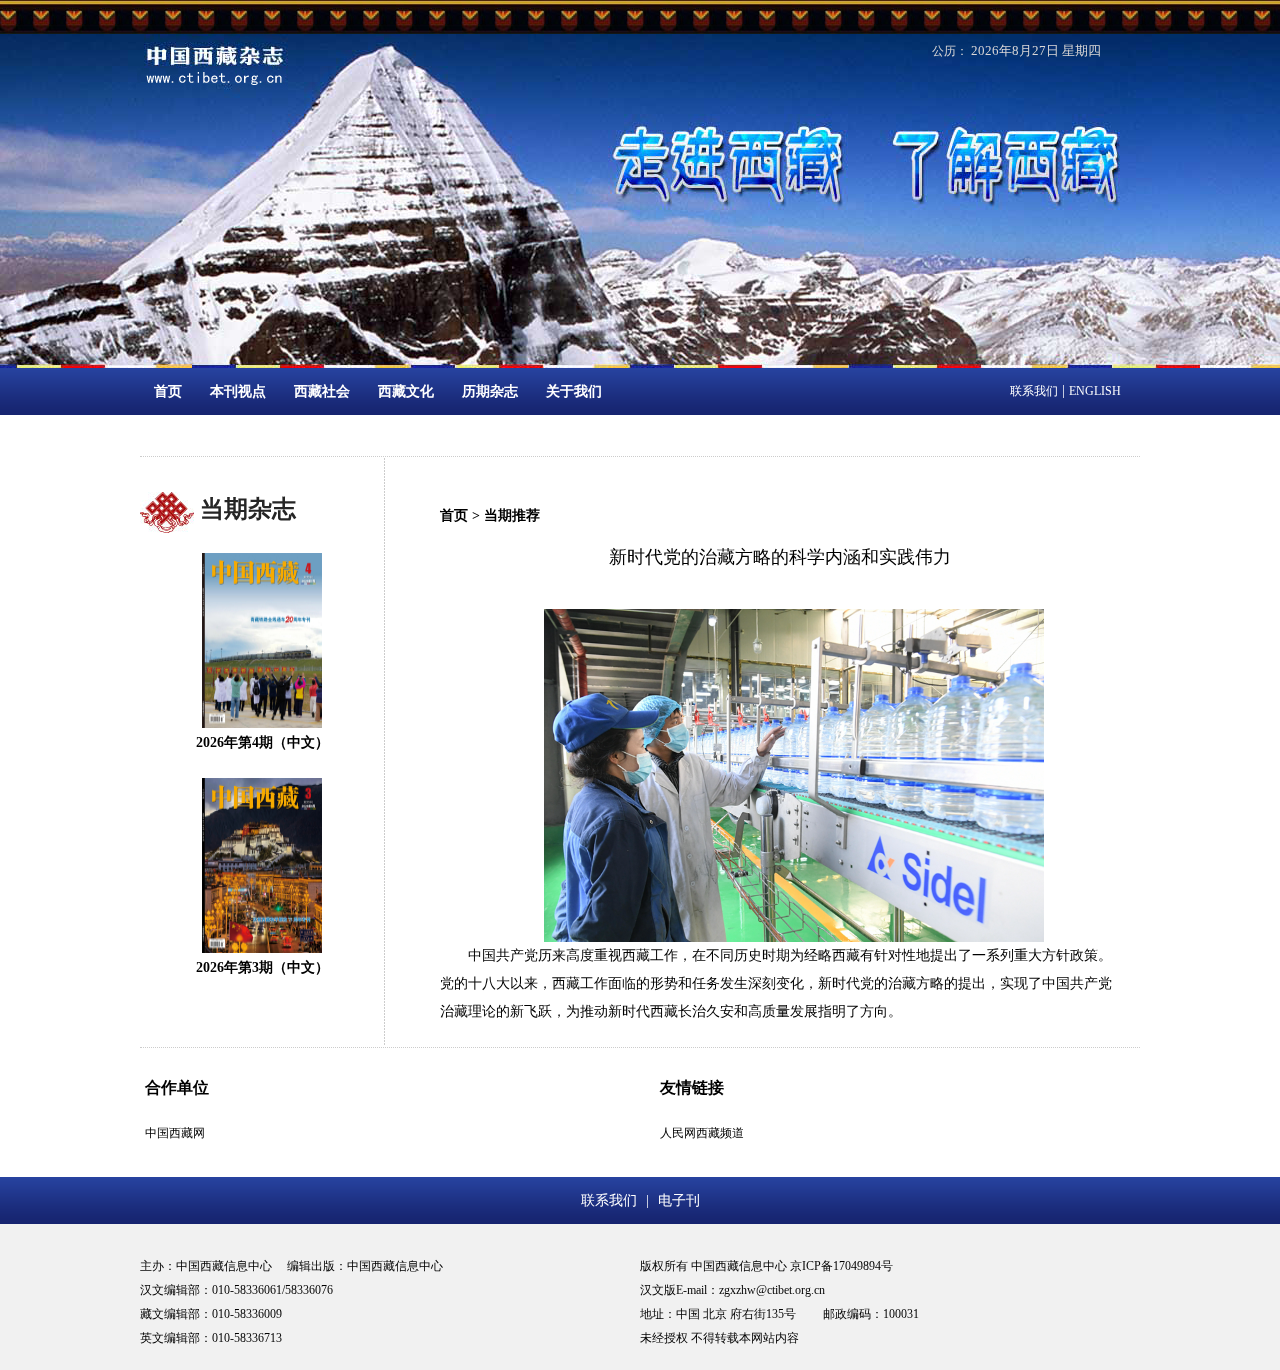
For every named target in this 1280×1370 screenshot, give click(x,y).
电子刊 (679, 1200)
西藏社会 (322, 391)
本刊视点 (238, 391)
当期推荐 (512, 515)
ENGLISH (1095, 391)
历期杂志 (490, 391)
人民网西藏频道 (702, 1133)
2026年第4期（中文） (262, 742)
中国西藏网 (175, 1133)
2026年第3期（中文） (262, 967)
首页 (168, 391)
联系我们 (1034, 391)
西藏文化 (406, 391)
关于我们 (574, 391)
